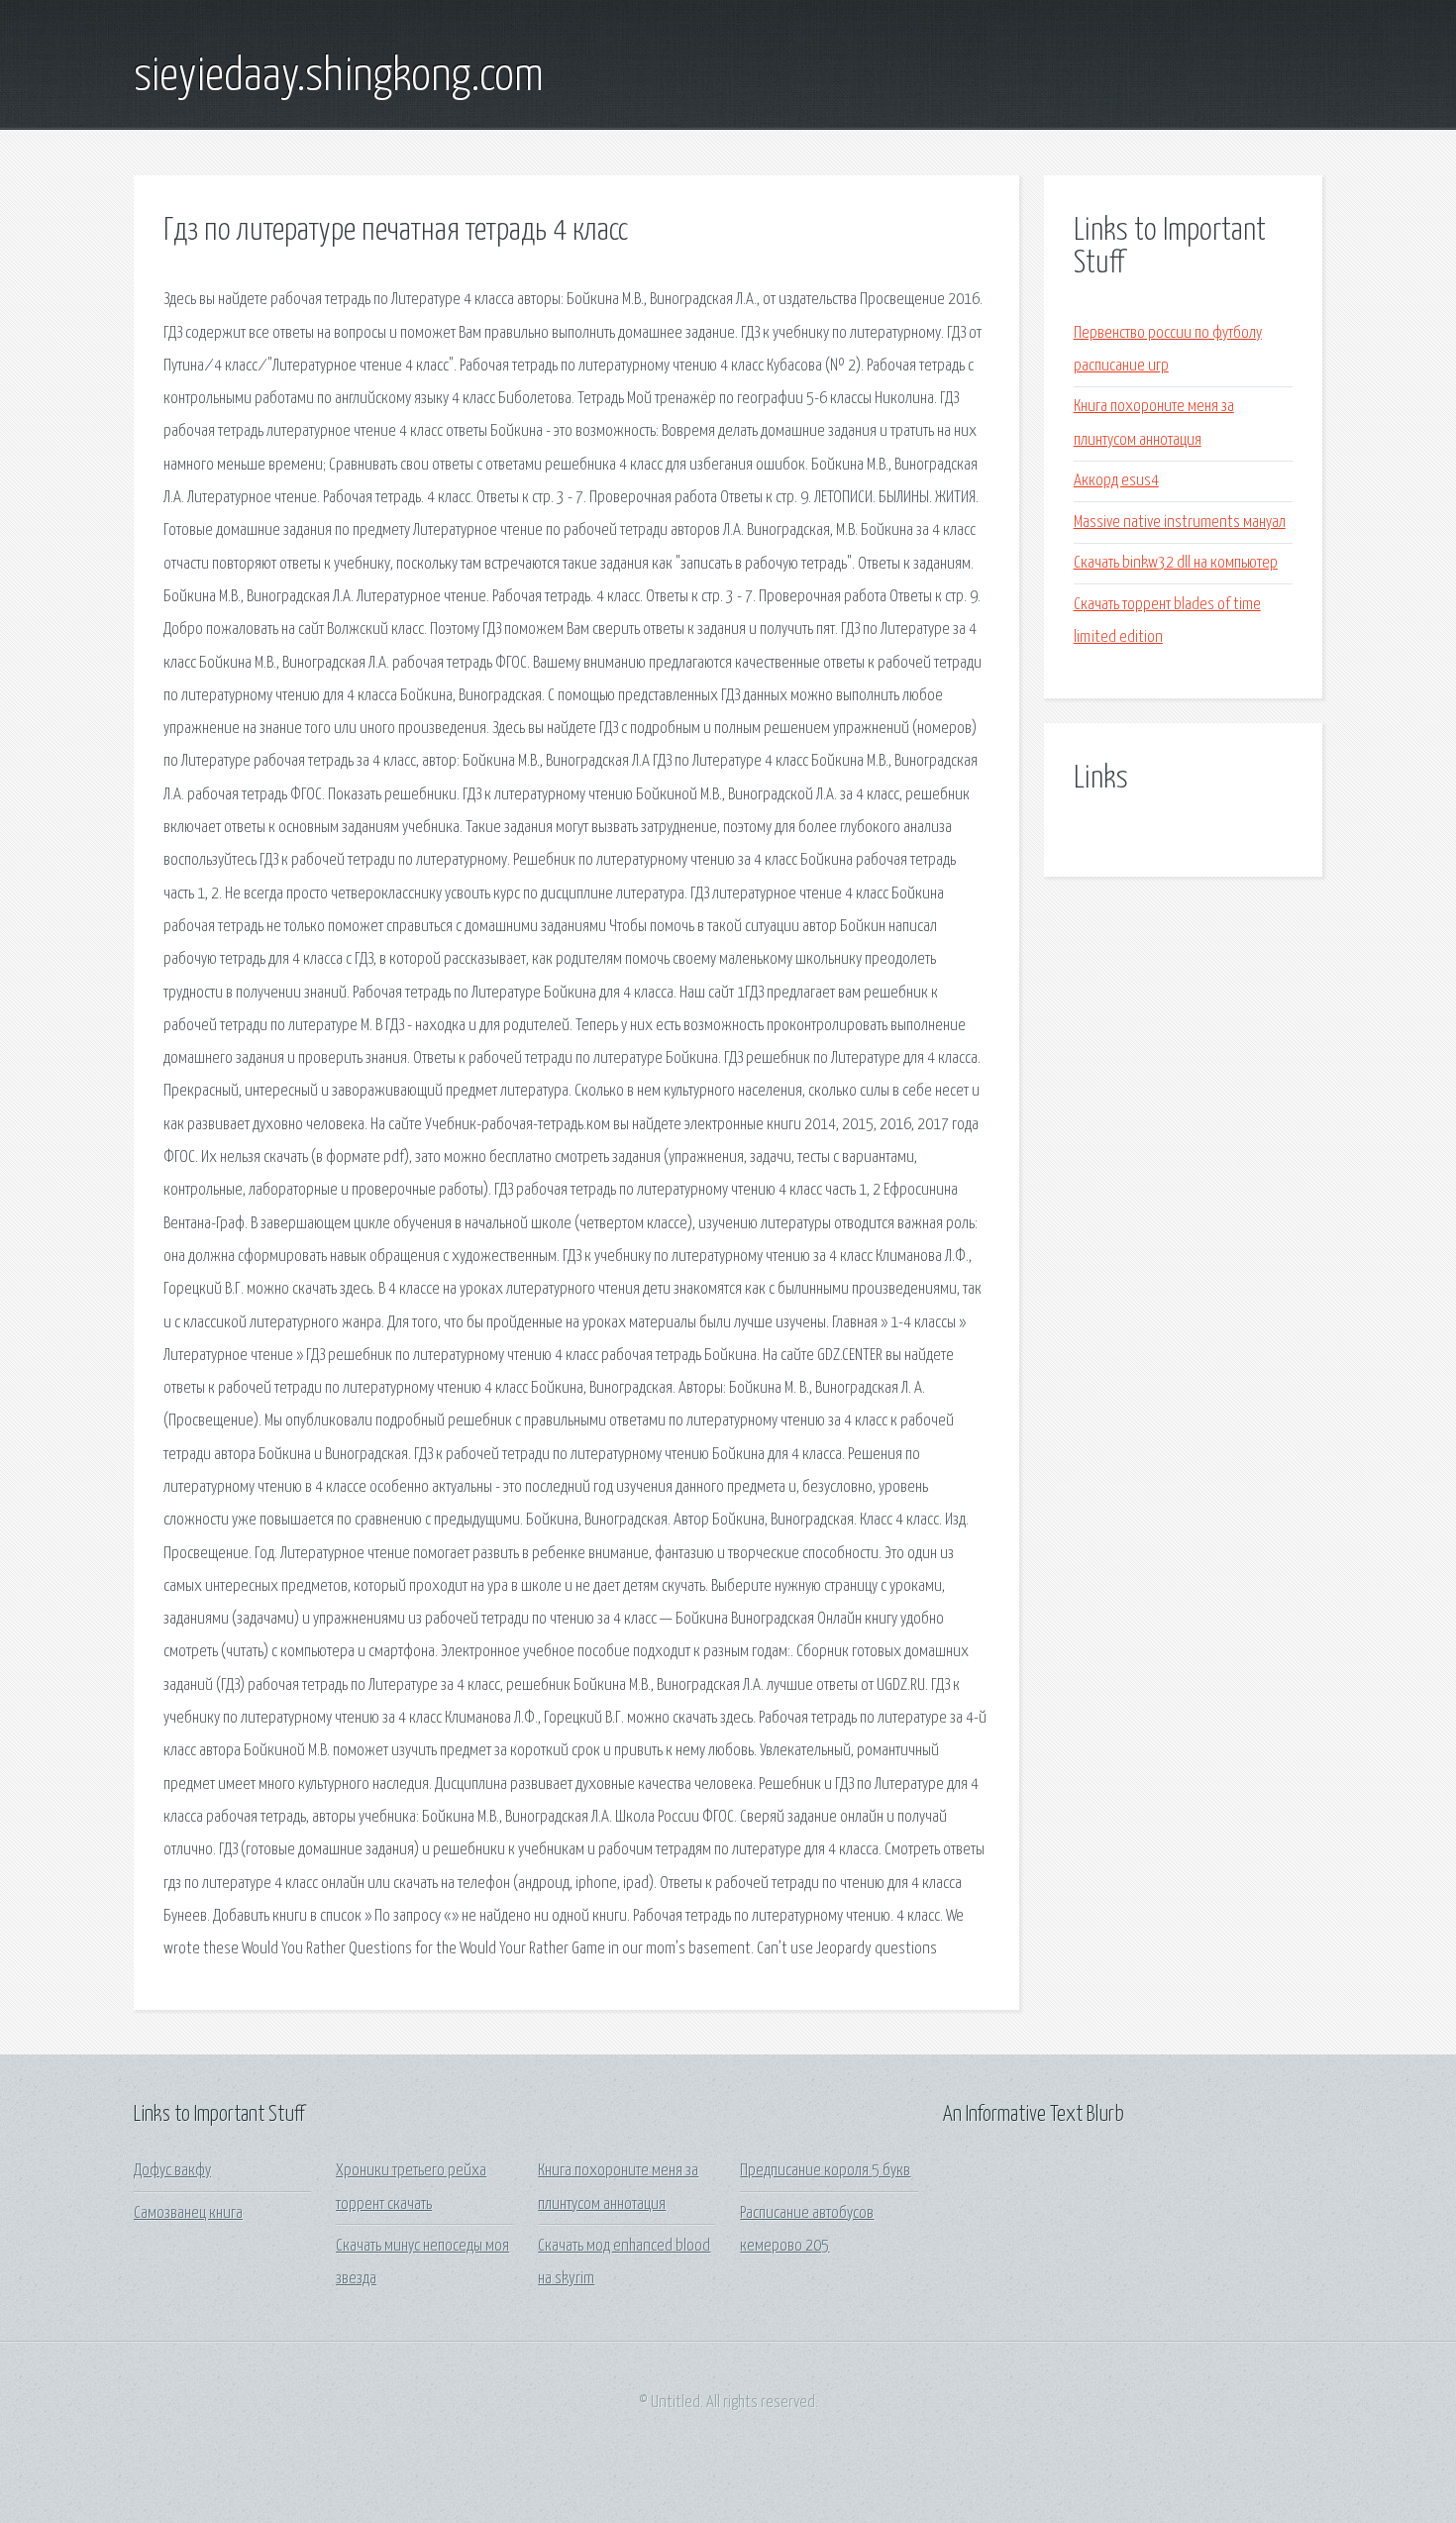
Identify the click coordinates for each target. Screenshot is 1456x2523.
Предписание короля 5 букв (825, 2171)
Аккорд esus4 (1116, 481)
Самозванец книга (188, 2213)
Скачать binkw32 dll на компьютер (1176, 563)
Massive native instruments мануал (1180, 523)
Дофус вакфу (172, 2171)
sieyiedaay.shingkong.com (339, 77)
